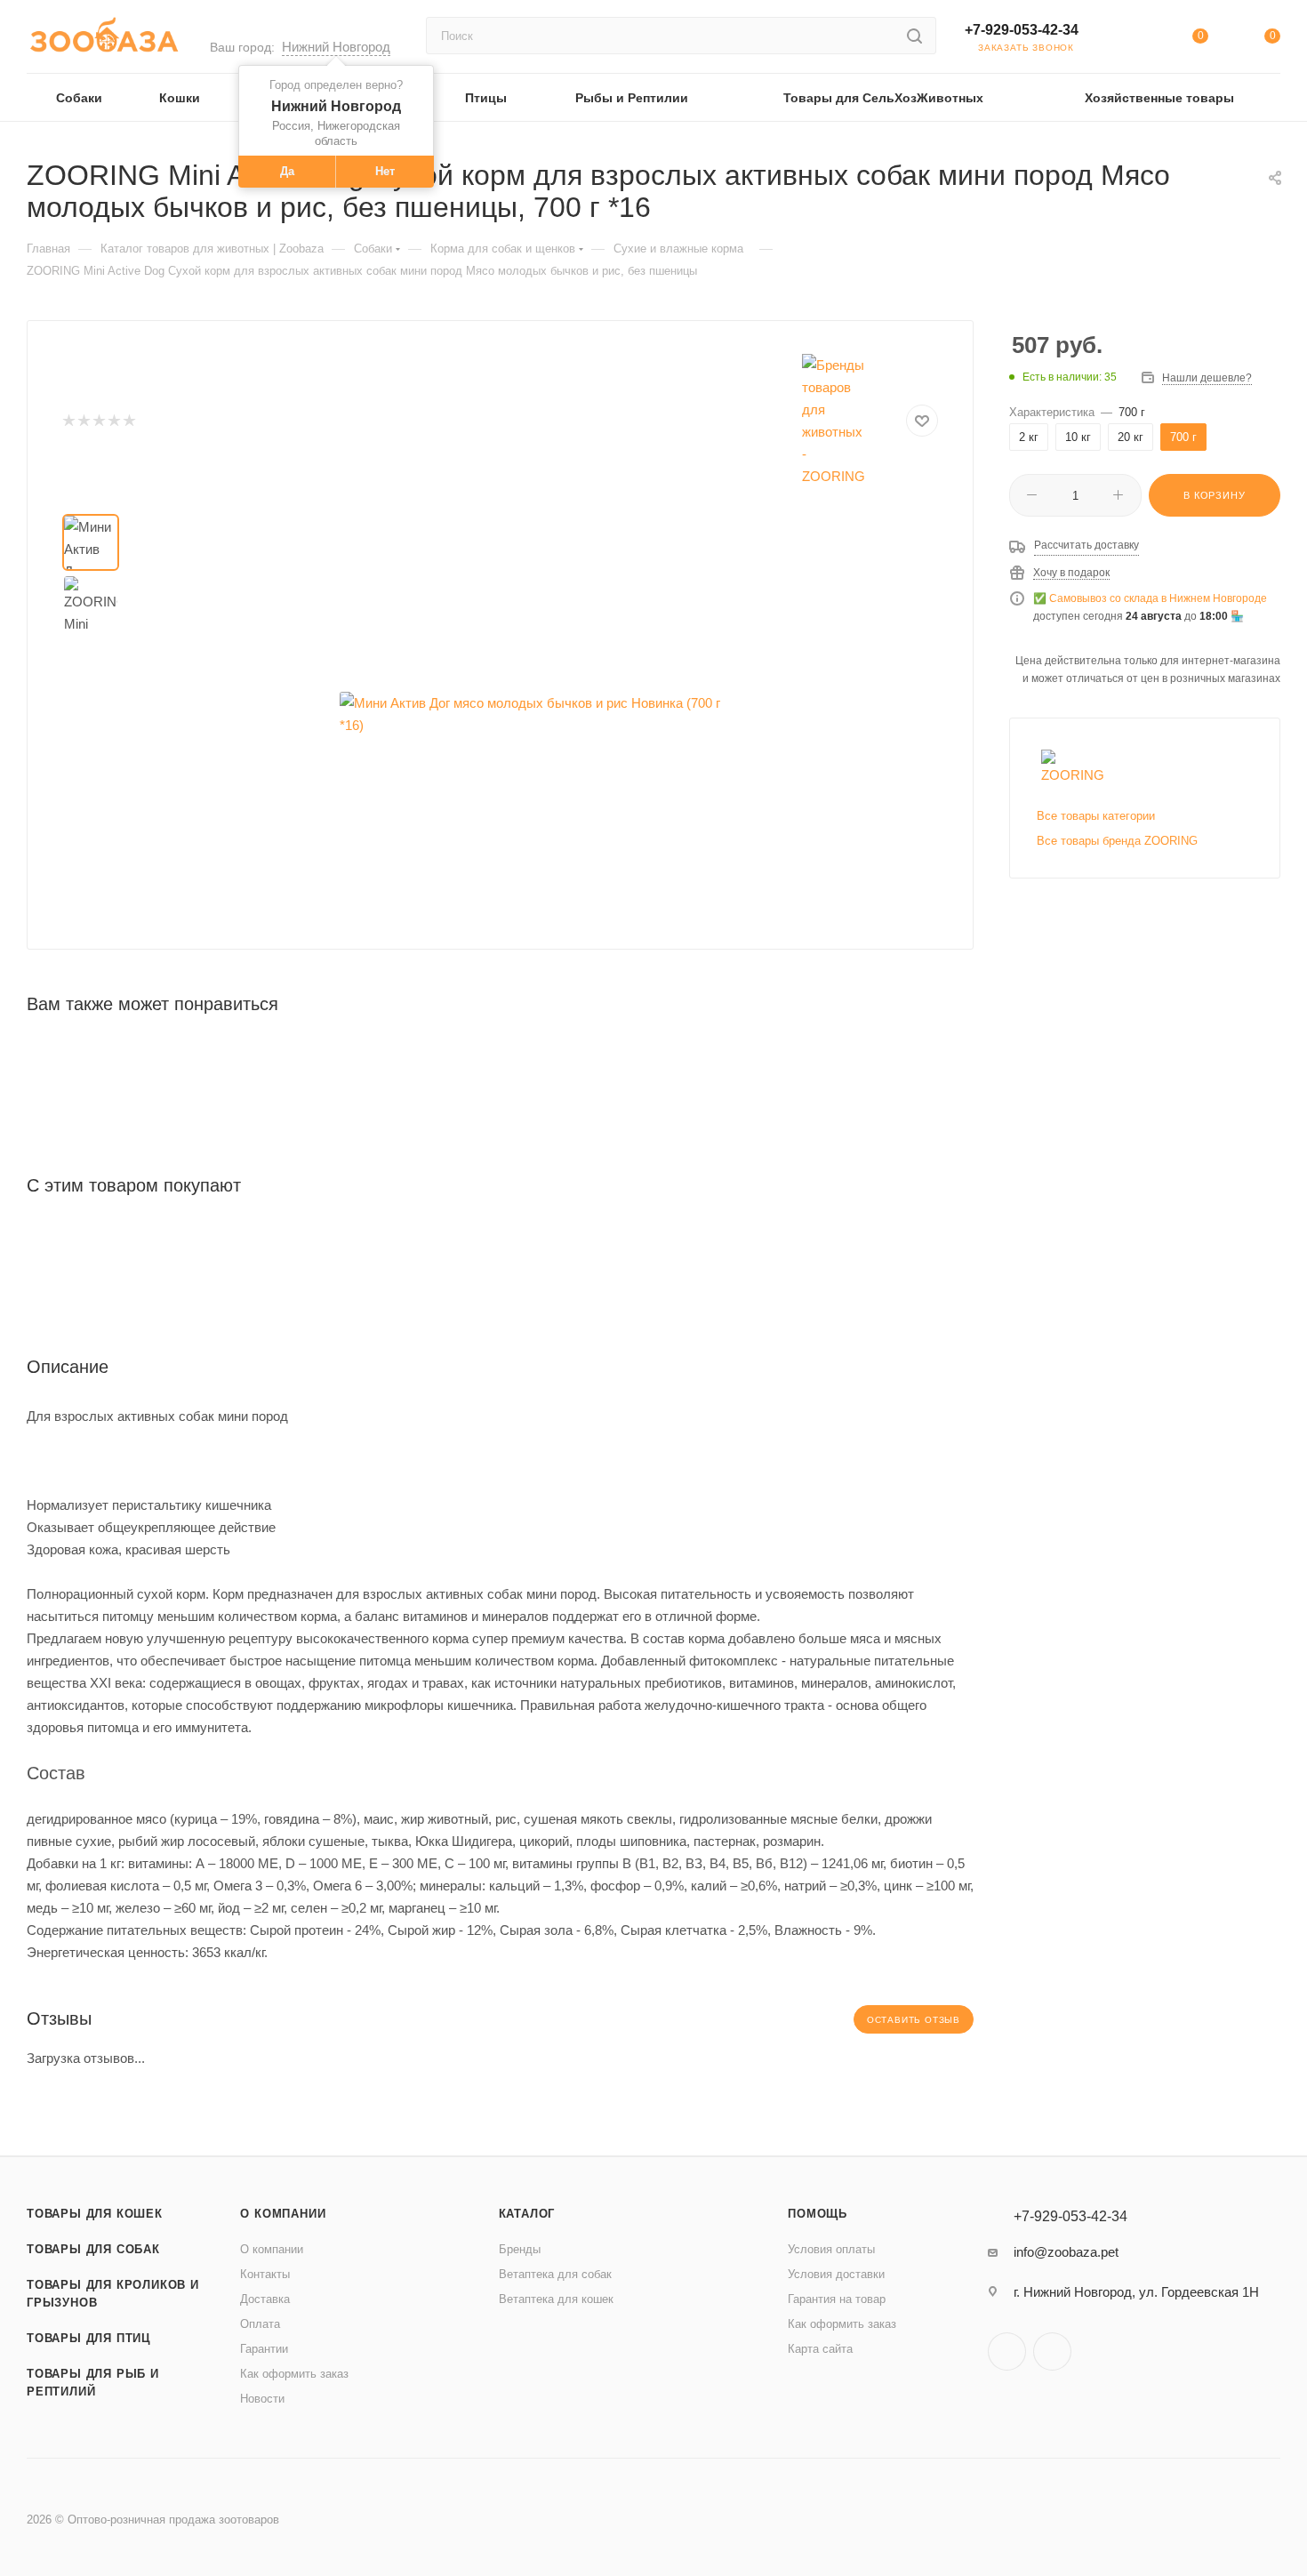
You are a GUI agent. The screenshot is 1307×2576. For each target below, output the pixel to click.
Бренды (520, 2249)
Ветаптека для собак (555, 2274)
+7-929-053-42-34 (1022, 30)
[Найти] (914, 36)
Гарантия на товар (837, 2299)
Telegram (1007, 2351)
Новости (262, 2399)
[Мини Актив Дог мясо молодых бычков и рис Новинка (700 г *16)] (540, 714)
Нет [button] (385, 171)
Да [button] (287, 171)
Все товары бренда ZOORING (1117, 841)
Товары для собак (93, 2249)
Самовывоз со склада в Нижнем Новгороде (1158, 598)
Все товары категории (1096, 816)
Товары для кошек (95, 2214)
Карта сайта (820, 2349)
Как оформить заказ (294, 2374)
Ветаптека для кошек (556, 2299)
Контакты (265, 2274)
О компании (283, 2214)
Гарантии (264, 2349)
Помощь (818, 2214)
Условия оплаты (831, 2249)
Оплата (260, 2324)
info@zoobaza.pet (1066, 2252)
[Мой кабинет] (1127, 40)
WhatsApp (1052, 2351)
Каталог (527, 2214)
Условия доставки (836, 2274)
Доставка (265, 2299)
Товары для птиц (89, 2338)
